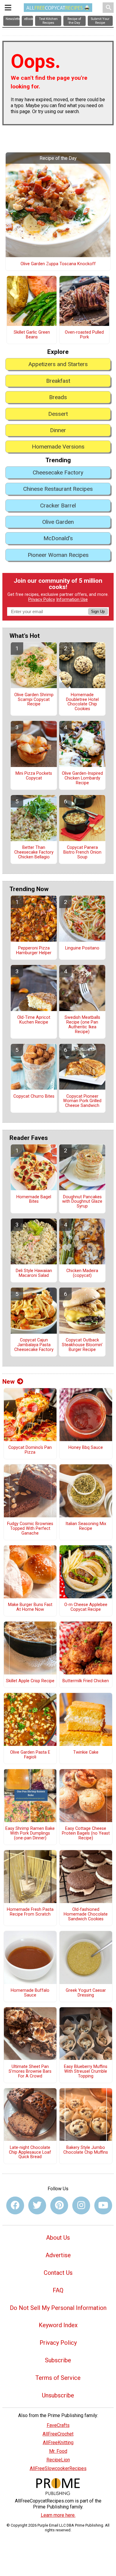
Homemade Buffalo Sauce (30, 1993)
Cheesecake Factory (58, 472)
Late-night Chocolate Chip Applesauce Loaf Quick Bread (30, 2152)
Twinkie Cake (86, 1752)
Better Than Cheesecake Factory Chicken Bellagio (34, 852)
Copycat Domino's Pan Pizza (30, 1450)
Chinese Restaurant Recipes (58, 489)
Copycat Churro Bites (34, 1096)
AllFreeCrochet (58, 2434)
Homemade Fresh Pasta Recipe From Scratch (30, 1912)
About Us (58, 2238)
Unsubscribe (58, 2395)
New (8, 1382)
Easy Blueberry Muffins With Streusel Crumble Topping (86, 2072)
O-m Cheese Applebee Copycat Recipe (86, 1607)
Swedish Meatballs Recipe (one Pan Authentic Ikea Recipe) (82, 1025)
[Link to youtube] (103, 2205)
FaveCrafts (58, 2425)
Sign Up (98, 611)
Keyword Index (58, 2325)
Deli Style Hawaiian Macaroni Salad (34, 1273)
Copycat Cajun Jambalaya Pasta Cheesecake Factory (34, 1345)
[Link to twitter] (37, 2205)
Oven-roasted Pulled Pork (84, 335)
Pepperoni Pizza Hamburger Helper (34, 951)
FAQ (58, 2290)
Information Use (72, 600)
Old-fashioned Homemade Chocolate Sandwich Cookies (86, 1914)
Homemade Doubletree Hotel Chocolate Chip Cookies (82, 702)
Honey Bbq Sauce (86, 1448)
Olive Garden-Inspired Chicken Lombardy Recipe (82, 778)
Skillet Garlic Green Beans (32, 335)
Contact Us (58, 2273)
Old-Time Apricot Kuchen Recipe (34, 1020)
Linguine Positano (82, 948)
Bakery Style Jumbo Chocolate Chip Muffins (86, 2150)
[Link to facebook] (15, 2205)
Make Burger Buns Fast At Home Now (30, 1607)
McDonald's (58, 538)
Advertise (58, 2255)
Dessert (58, 414)
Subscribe (58, 2360)
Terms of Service (58, 2378)
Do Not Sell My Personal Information (58, 2308)
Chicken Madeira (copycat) (82, 1273)
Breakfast (58, 381)
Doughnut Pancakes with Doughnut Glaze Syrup (82, 1202)
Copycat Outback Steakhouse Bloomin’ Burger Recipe (82, 1345)
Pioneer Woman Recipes (58, 555)
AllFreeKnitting (58, 2443)
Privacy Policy (42, 600)
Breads (58, 397)
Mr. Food (58, 2451)
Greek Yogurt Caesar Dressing (86, 1993)
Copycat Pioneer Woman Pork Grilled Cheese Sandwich (82, 1101)
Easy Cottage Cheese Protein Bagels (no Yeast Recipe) (86, 1833)
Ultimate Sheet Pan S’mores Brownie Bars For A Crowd (30, 2072)
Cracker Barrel (58, 506)
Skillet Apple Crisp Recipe (30, 1681)
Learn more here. (58, 2515)
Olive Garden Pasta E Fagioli (30, 1755)
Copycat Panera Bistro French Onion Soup (82, 852)
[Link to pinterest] (59, 2205)
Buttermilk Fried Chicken (86, 1681)
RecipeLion (58, 2460)
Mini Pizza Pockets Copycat (34, 776)
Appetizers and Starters (58, 364)
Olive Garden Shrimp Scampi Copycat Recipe (34, 700)
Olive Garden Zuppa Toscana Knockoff (58, 264)
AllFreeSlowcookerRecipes (58, 2468)
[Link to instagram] (81, 2205)
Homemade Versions (58, 447)
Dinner (58, 430)
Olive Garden (58, 522)
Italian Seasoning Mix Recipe (86, 1526)
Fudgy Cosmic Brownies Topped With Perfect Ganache (30, 1529)
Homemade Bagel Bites (34, 1199)
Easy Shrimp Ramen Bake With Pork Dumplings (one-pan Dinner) (30, 1833)
